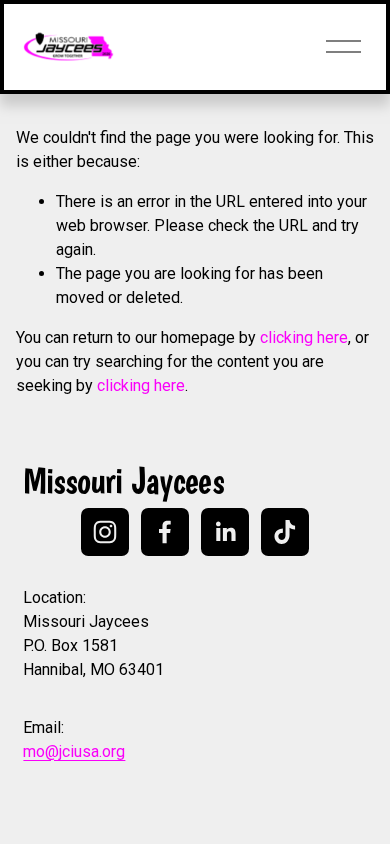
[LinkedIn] (225, 532)
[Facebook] (165, 532)
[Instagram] (105, 532)
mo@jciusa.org (74, 751)
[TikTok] (285, 532)
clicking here (304, 337)
